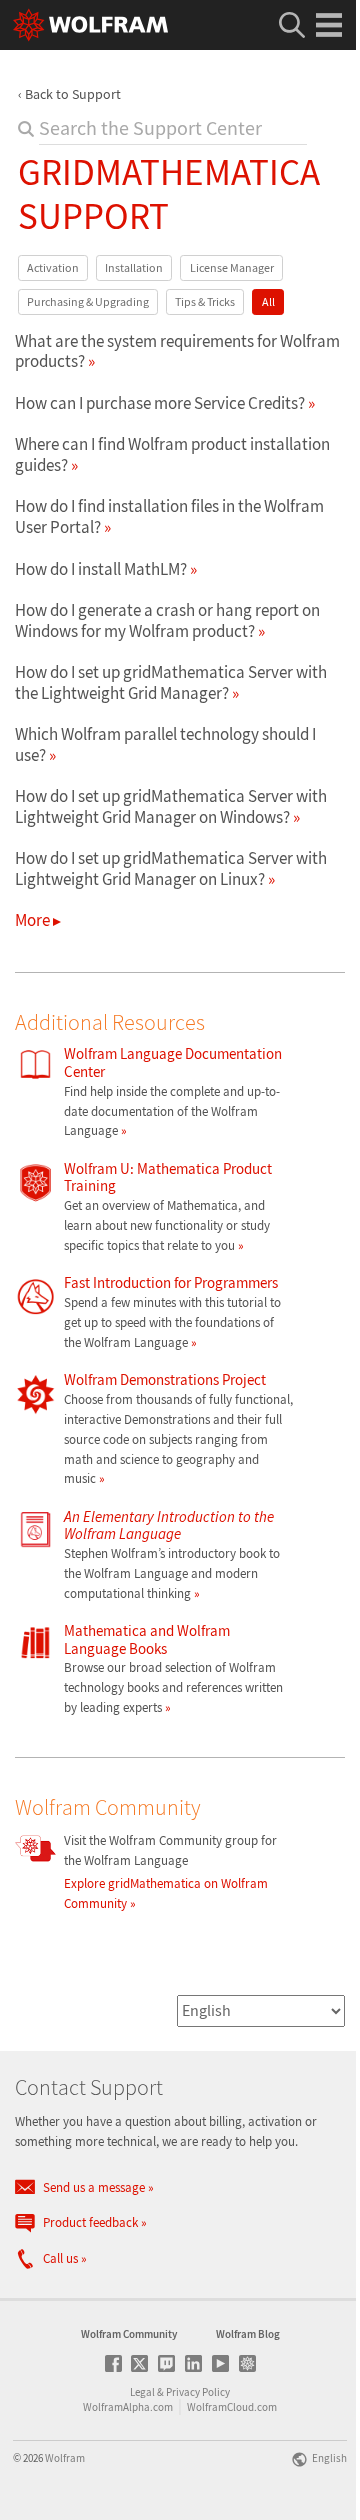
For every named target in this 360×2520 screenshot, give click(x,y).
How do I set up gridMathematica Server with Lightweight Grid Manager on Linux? (171, 868)
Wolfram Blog (248, 2334)
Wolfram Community (129, 2334)
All (268, 301)
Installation (134, 267)
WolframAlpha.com (128, 2407)
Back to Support (73, 94)
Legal (142, 2392)
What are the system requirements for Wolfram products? (177, 351)
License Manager (232, 267)
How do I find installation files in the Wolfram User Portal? (169, 516)
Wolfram (65, 2458)
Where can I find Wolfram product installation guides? (172, 454)
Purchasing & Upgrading (88, 301)
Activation (53, 267)
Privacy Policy (198, 2392)
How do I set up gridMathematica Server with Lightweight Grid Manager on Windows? (171, 806)
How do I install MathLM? (101, 569)
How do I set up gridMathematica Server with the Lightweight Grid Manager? (171, 682)
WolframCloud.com (232, 2407)
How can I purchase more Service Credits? (160, 403)
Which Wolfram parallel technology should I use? (165, 744)
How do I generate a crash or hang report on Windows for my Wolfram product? (167, 620)
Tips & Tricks (205, 301)
